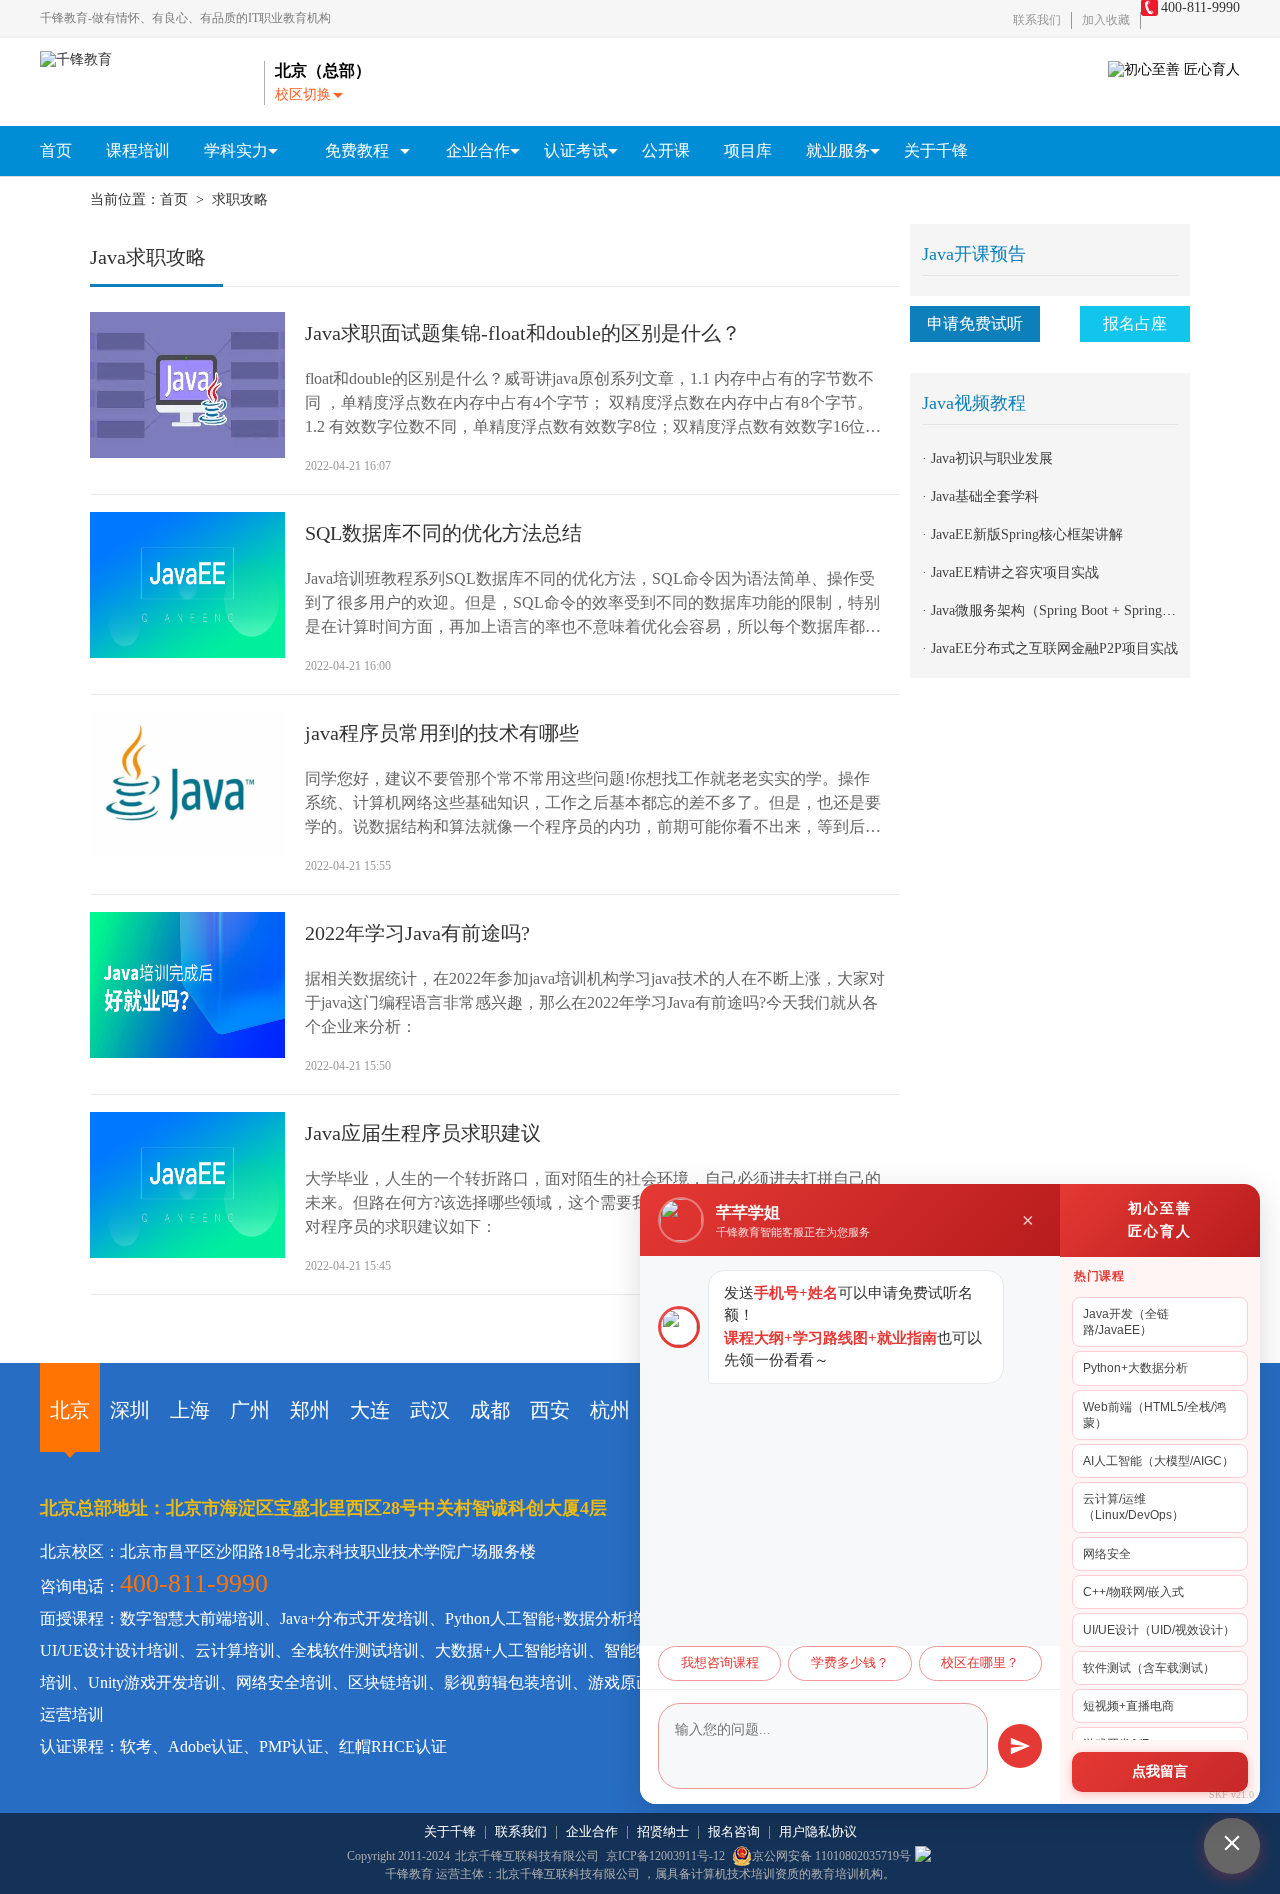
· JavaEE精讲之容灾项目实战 (1010, 572)
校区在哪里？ (980, 1663)
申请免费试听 (975, 323)
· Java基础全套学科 (980, 496)
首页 (56, 150)
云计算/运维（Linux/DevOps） (1133, 1507)
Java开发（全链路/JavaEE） (1126, 1322)
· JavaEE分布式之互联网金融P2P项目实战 (1050, 648)
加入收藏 (1106, 20)
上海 (190, 1410)
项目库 (748, 150)
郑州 (310, 1410)
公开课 (666, 150)
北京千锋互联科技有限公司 (527, 1856)
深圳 (130, 1410)
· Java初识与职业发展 (987, 458)
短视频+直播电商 (1128, 1706)
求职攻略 (240, 199)
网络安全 (1107, 1554)
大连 (370, 1410)
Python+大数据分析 (1135, 1368)
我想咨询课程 (720, 1663)
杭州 (610, 1410)
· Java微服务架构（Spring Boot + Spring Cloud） (1068, 610)
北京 (70, 1410)
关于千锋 (936, 150)
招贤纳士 (663, 1831)
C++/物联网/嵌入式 (1133, 1592)
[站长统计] (923, 1856)
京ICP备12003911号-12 (667, 1856)
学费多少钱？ (850, 1663)
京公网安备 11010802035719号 (831, 1856)
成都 (490, 1410)
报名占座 (1135, 323)
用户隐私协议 (818, 1831)
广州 (250, 1410)
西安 (550, 1410)
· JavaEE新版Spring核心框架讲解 (1022, 534)
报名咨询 (734, 1831)
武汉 (430, 1410)
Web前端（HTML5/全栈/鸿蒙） (1154, 1415)
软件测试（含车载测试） (1149, 1668)
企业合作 (592, 1831)
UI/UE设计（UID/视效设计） (1159, 1630)
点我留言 (1160, 1771)
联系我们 (1037, 20)
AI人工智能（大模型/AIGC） (1158, 1461)
